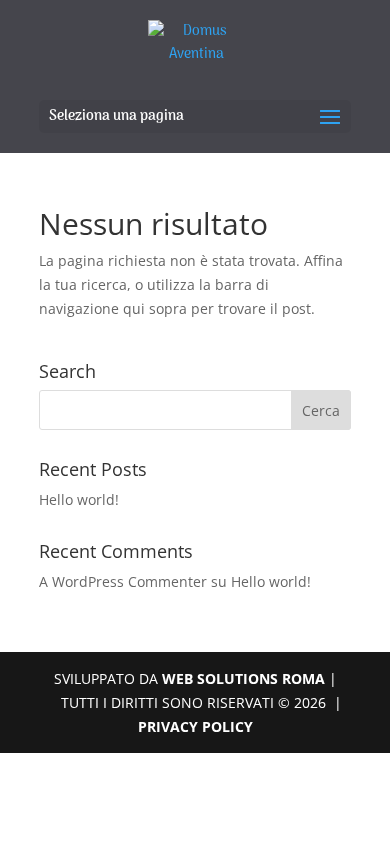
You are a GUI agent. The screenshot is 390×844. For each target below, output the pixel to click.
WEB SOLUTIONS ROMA (245, 678)
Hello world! (79, 499)
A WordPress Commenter (123, 581)
